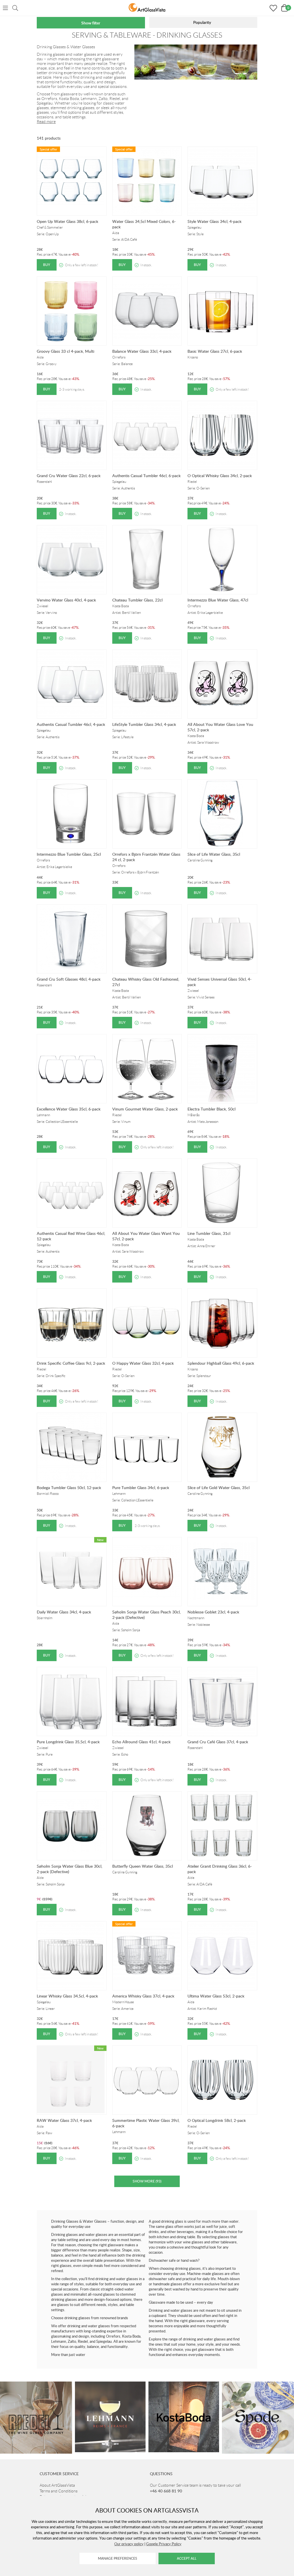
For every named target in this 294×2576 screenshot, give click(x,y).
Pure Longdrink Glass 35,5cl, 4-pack (68, 1742)
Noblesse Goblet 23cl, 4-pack (213, 1612)
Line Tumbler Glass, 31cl (209, 1233)
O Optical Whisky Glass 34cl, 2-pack (220, 476)
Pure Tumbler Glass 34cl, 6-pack (141, 1487)
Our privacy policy (129, 2544)
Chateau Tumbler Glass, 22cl (137, 600)
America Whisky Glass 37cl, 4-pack (143, 1996)
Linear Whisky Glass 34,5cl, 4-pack (67, 1996)
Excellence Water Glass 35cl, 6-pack (69, 1109)
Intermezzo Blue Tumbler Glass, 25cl (69, 854)
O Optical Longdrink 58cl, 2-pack (217, 2120)
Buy (47, 265)
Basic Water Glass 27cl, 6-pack (215, 351)
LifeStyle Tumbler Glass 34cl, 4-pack (144, 724)
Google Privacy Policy (164, 2544)
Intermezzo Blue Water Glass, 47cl (218, 600)
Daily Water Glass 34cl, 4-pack (64, 1612)
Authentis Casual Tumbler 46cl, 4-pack (71, 724)
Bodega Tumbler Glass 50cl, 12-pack (69, 1487)
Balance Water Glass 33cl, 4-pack (142, 351)
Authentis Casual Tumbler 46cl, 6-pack (146, 476)
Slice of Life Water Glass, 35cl (214, 854)
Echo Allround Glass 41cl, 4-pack (141, 1742)
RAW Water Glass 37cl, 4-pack (64, 2120)
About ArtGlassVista (57, 2485)
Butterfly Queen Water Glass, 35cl (143, 1866)
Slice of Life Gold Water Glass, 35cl (218, 1487)
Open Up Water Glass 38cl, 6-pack (67, 221)
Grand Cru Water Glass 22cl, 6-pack (69, 476)
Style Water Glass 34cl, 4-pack (214, 221)
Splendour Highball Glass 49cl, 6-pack (221, 1363)
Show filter (91, 23)
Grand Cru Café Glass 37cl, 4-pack (218, 1742)
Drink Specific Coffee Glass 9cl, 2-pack (71, 1363)
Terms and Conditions (59, 2491)
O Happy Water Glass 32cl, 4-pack (143, 1363)
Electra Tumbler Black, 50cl (211, 1109)
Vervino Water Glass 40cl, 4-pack (66, 600)
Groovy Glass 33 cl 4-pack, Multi (65, 351)
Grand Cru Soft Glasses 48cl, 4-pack (69, 979)
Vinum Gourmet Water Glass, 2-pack (145, 1109)
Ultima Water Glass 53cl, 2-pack (216, 1996)
